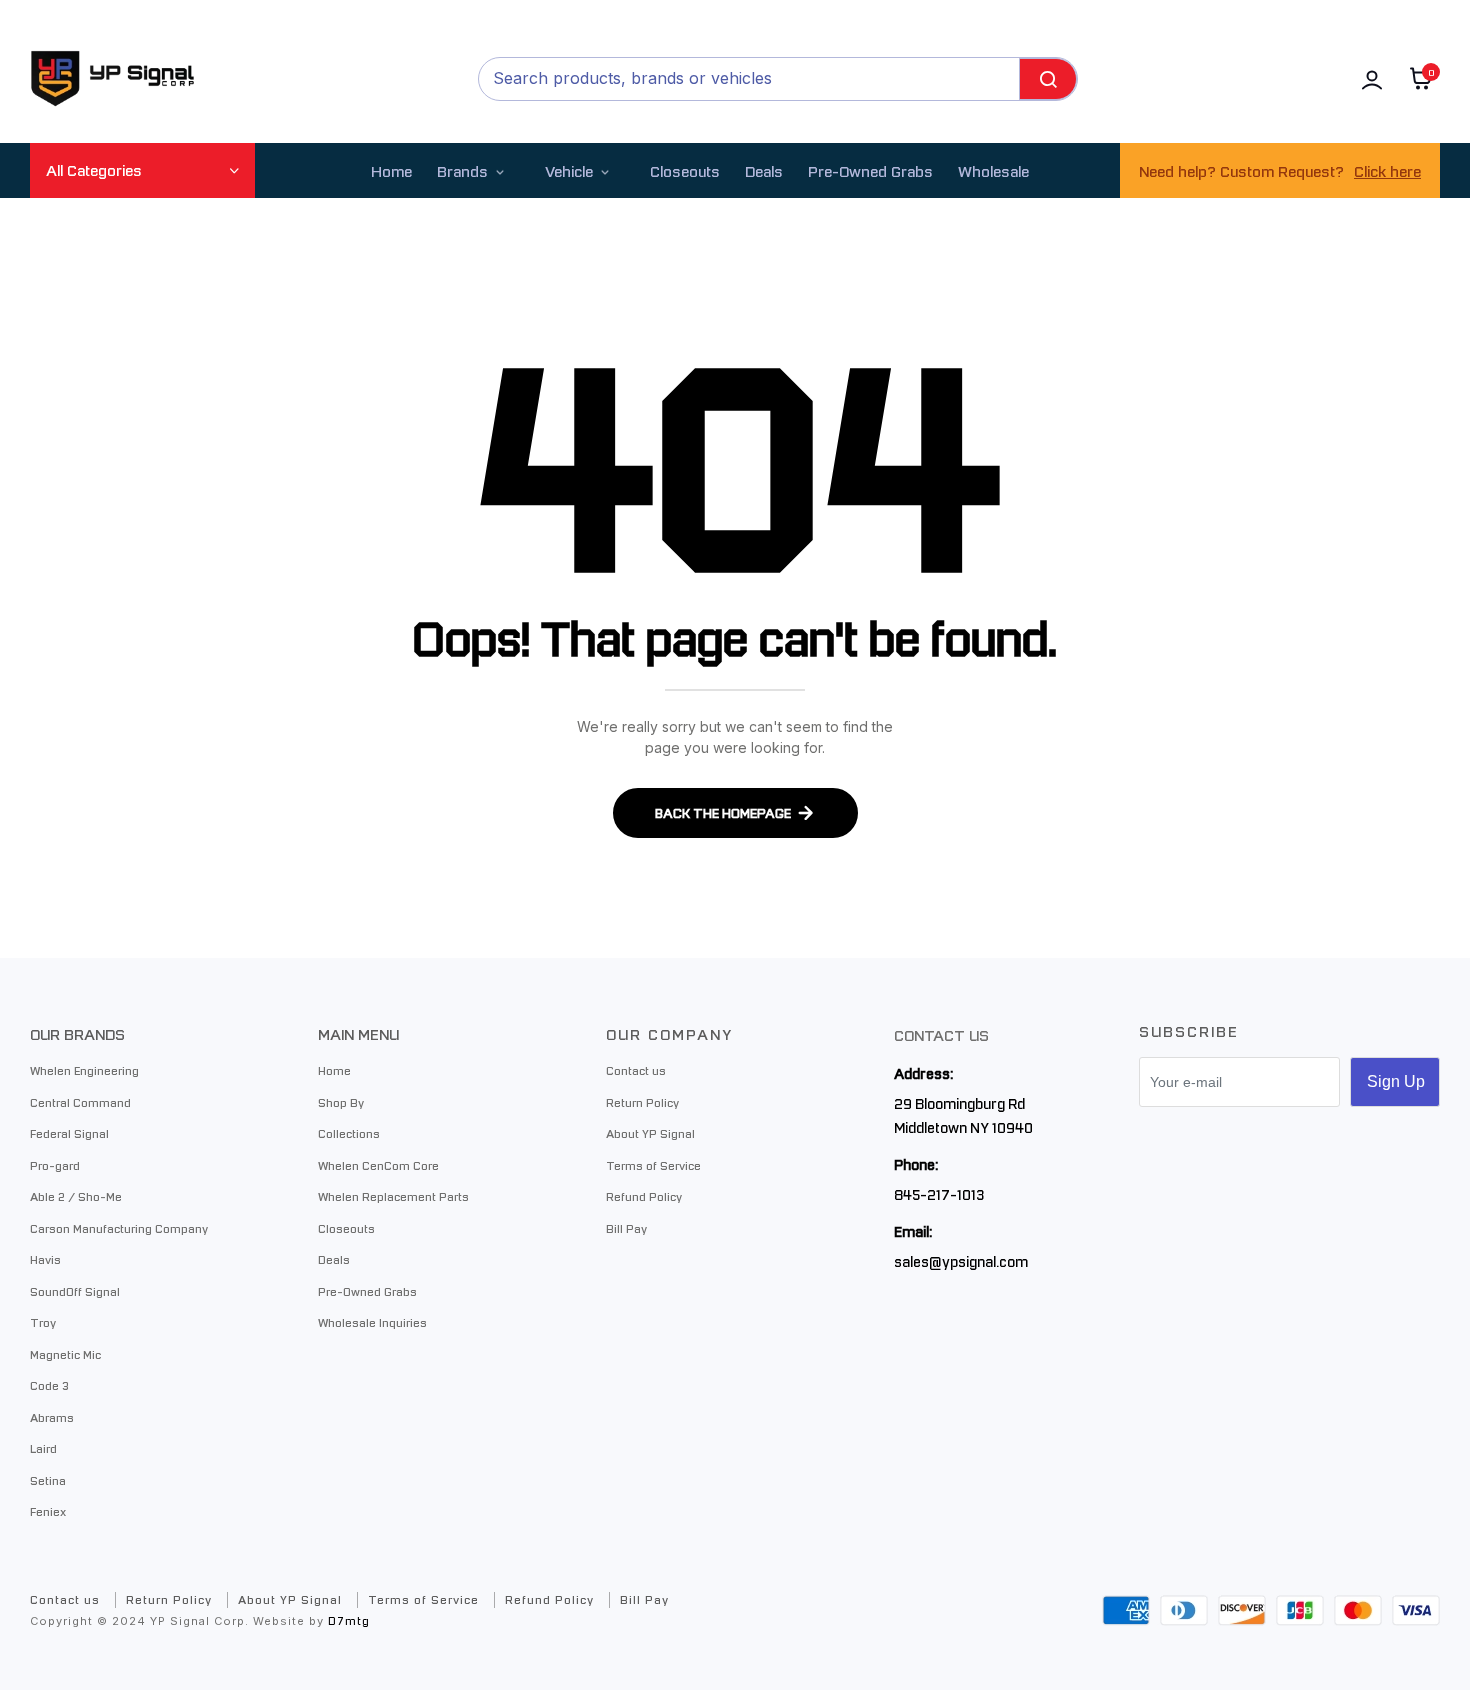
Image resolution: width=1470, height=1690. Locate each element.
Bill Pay (626, 1228)
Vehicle (569, 170)
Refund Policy (644, 1196)
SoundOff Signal (75, 1291)
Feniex (48, 1511)
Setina (48, 1480)
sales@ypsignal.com (961, 1261)
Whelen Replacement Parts (393, 1196)
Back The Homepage (723, 812)
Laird (43, 1448)
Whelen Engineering (84, 1070)
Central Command (80, 1102)
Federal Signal (69, 1133)
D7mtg (349, 1620)
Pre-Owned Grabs (367, 1291)
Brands (462, 170)
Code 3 (49, 1385)
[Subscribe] (1395, 1082)
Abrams (52, 1417)
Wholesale (993, 170)
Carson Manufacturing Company (119, 1228)
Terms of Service (653, 1165)
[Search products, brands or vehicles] (1048, 79)
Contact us (636, 1070)
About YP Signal (650, 1133)
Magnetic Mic (65, 1354)
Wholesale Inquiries (372, 1322)
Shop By (341, 1102)
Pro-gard (55, 1165)
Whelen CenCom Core (378, 1165)
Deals (764, 170)
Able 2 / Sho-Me (76, 1196)
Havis (45, 1259)
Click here (1387, 170)
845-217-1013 (939, 1194)
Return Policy (642, 1102)
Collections (349, 1133)
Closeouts (685, 170)
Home (391, 170)
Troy (43, 1322)
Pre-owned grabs (870, 170)
